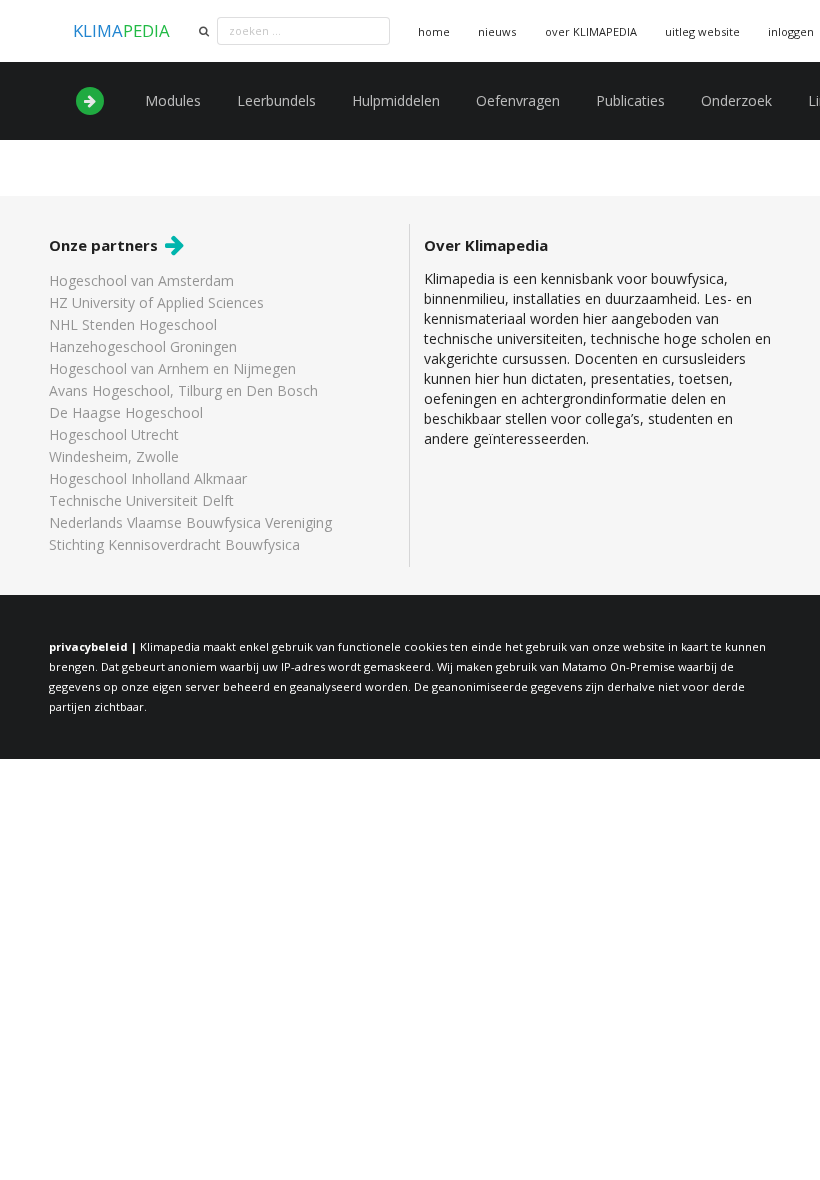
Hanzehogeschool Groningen (143, 346)
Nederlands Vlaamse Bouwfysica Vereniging (190, 522)
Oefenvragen (518, 100)
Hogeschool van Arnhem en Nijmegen (172, 368)
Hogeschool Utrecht (114, 434)
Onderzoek (736, 100)
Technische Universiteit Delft (141, 500)
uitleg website (702, 31)
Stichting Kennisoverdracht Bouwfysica (174, 544)
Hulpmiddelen (396, 100)
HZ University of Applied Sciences (156, 302)
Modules (173, 100)
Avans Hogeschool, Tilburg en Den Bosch (183, 390)
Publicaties (630, 100)
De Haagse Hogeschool (126, 412)
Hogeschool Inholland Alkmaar (148, 478)
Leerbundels (276, 100)
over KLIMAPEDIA (591, 31)
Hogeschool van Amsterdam (141, 281)
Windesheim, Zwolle (114, 456)
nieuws (497, 31)
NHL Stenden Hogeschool (133, 324)
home (434, 31)
